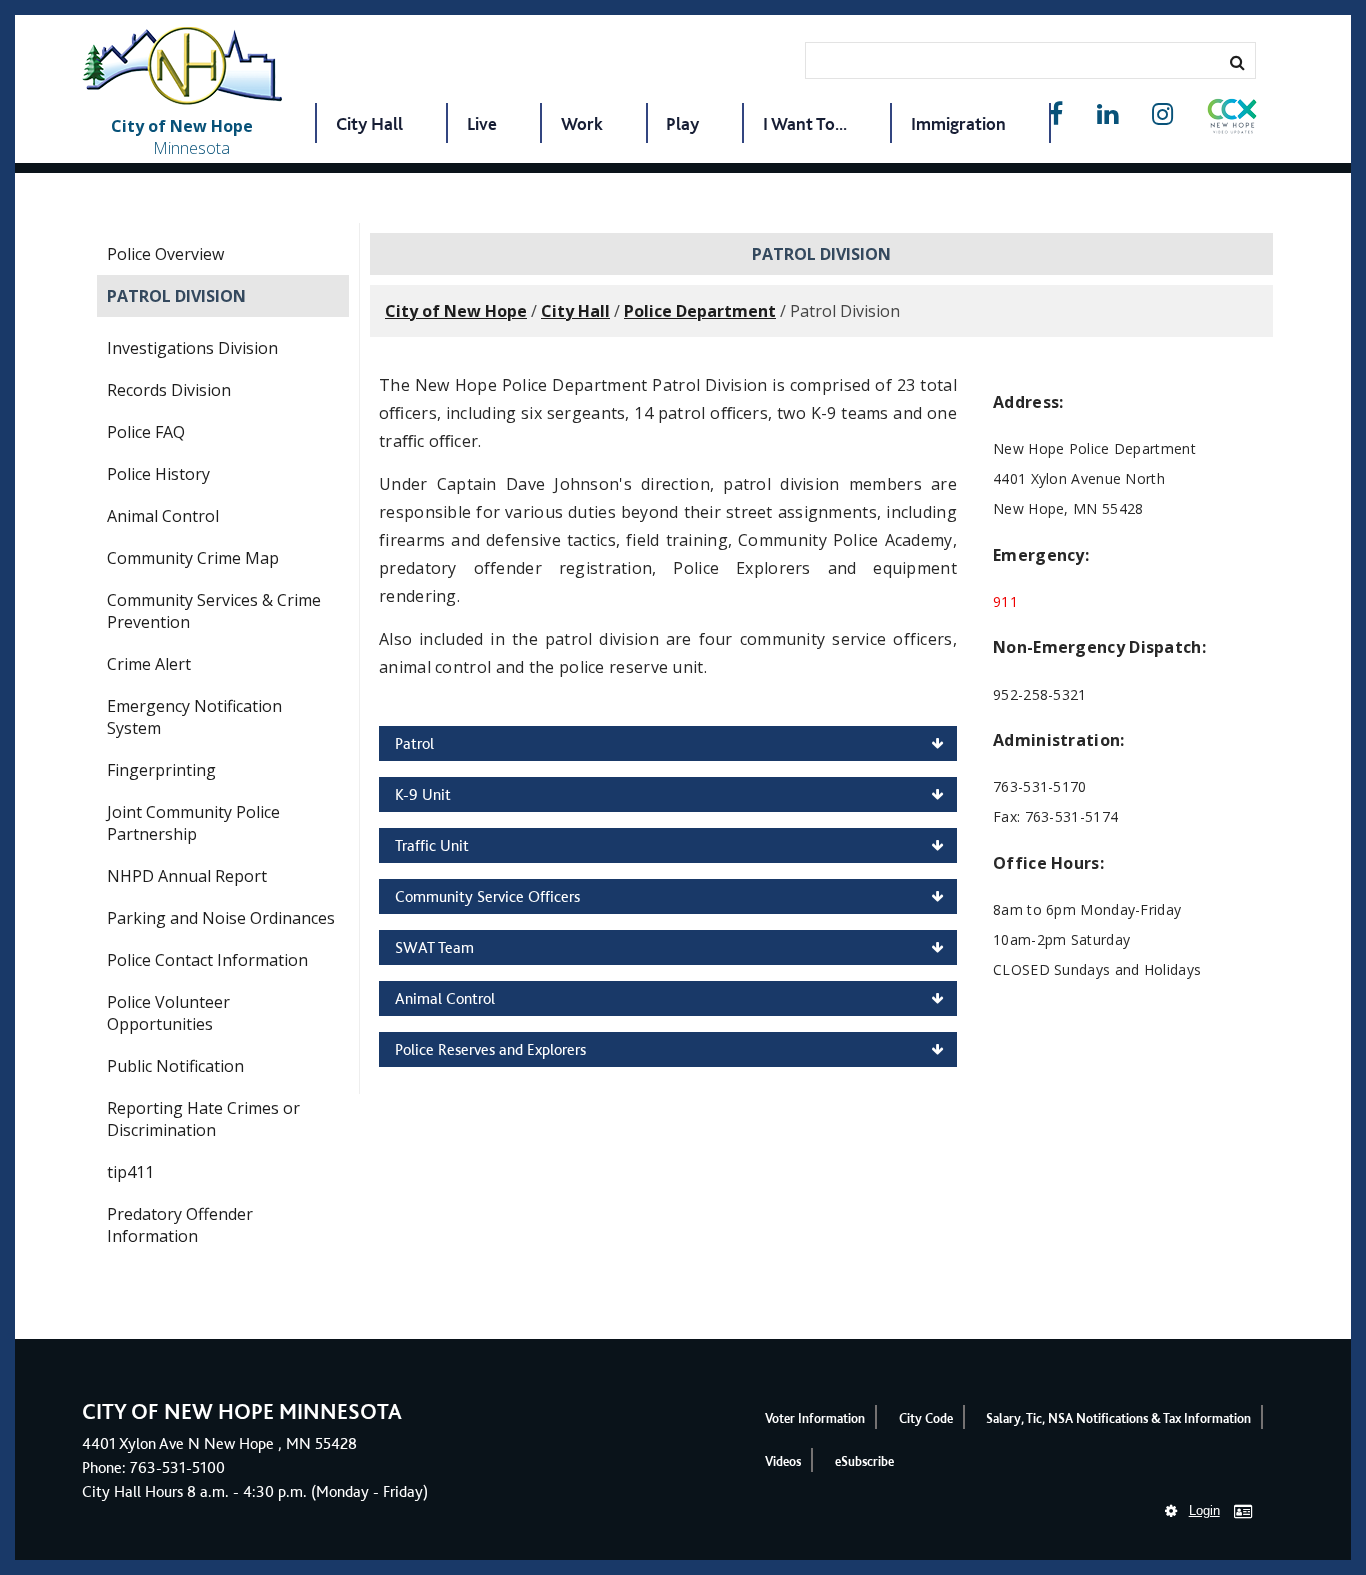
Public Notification (175, 1066)
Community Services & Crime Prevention (214, 611)
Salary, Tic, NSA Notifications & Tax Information (1118, 1418)
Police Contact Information (207, 960)
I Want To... (805, 123)
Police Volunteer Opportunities (168, 1013)
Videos (783, 1461)
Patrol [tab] (414, 743)
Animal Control (163, 516)
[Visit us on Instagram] (1162, 114)
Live (482, 123)
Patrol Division (176, 296)
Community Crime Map (193, 558)
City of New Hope (456, 311)
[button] (1232, 120)
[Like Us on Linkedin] (1107, 114)
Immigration (958, 123)
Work (582, 123)
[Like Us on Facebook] (1056, 114)
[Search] (1237, 62)
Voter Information (815, 1418)
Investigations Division (192, 348)
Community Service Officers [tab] (487, 896)
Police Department (700, 311)
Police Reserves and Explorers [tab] (490, 1049)
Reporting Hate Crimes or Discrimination (203, 1119)
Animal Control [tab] (445, 998)
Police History (158, 474)
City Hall (369, 123)
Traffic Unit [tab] (432, 845)
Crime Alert (149, 664)
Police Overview (165, 254)
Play (682, 123)
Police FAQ (146, 432)
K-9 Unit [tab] (423, 794)
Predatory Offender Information (180, 1225)
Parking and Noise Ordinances (221, 918)
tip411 (130, 1172)
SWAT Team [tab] (434, 947)
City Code (926, 1418)
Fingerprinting (161, 770)
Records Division (169, 390)
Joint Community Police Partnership (193, 823)
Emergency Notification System (194, 717)
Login (1204, 1510)
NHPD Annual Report (187, 876)
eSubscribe (864, 1461)
